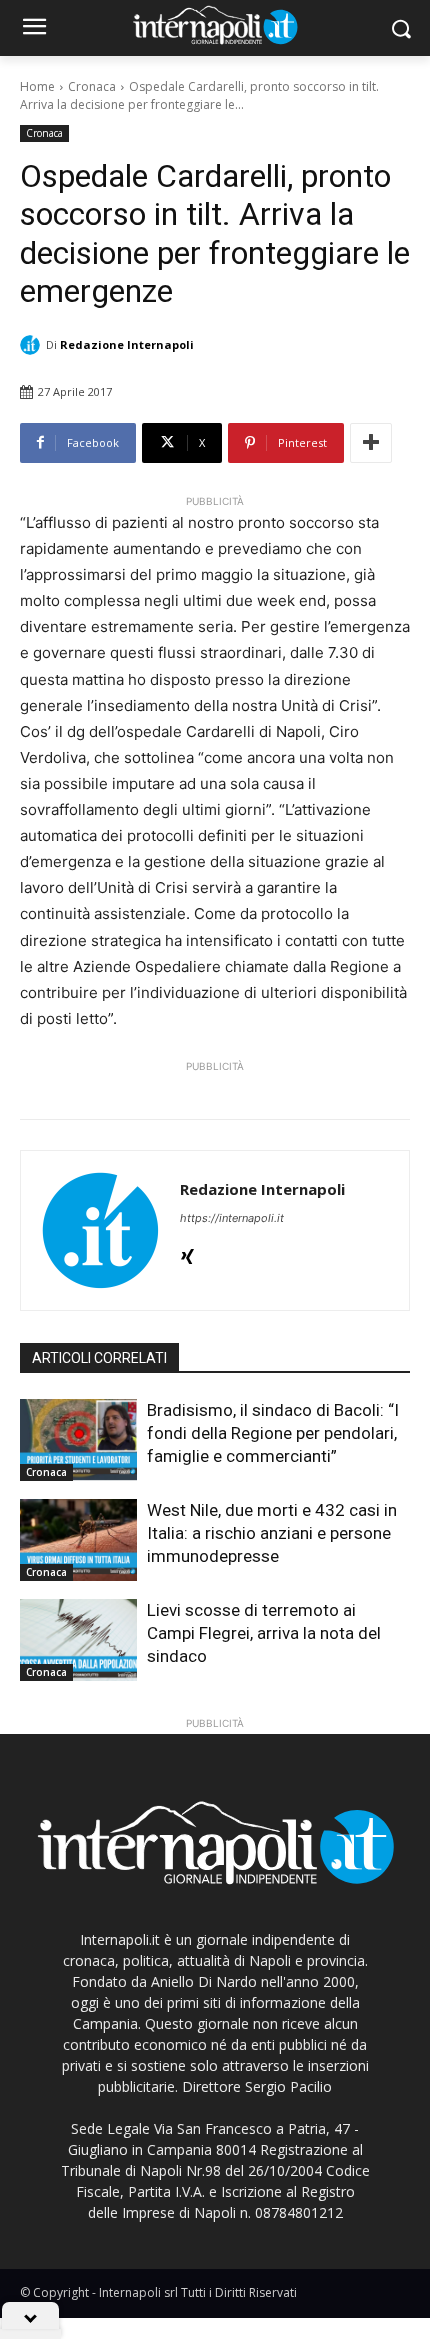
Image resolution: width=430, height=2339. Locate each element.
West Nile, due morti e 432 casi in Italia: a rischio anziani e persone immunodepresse (272, 1533)
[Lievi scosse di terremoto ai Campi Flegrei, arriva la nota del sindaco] (78, 1640)
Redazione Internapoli (127, 344)
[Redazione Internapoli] (33, 345)
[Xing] (187, 1252)
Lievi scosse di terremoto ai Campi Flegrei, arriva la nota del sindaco (264, 1633)
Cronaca (92, 86)
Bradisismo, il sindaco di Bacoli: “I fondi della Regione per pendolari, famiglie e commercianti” (273, 1433)
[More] (371, 443)
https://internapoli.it (232, 1218)
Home (37, 86)
